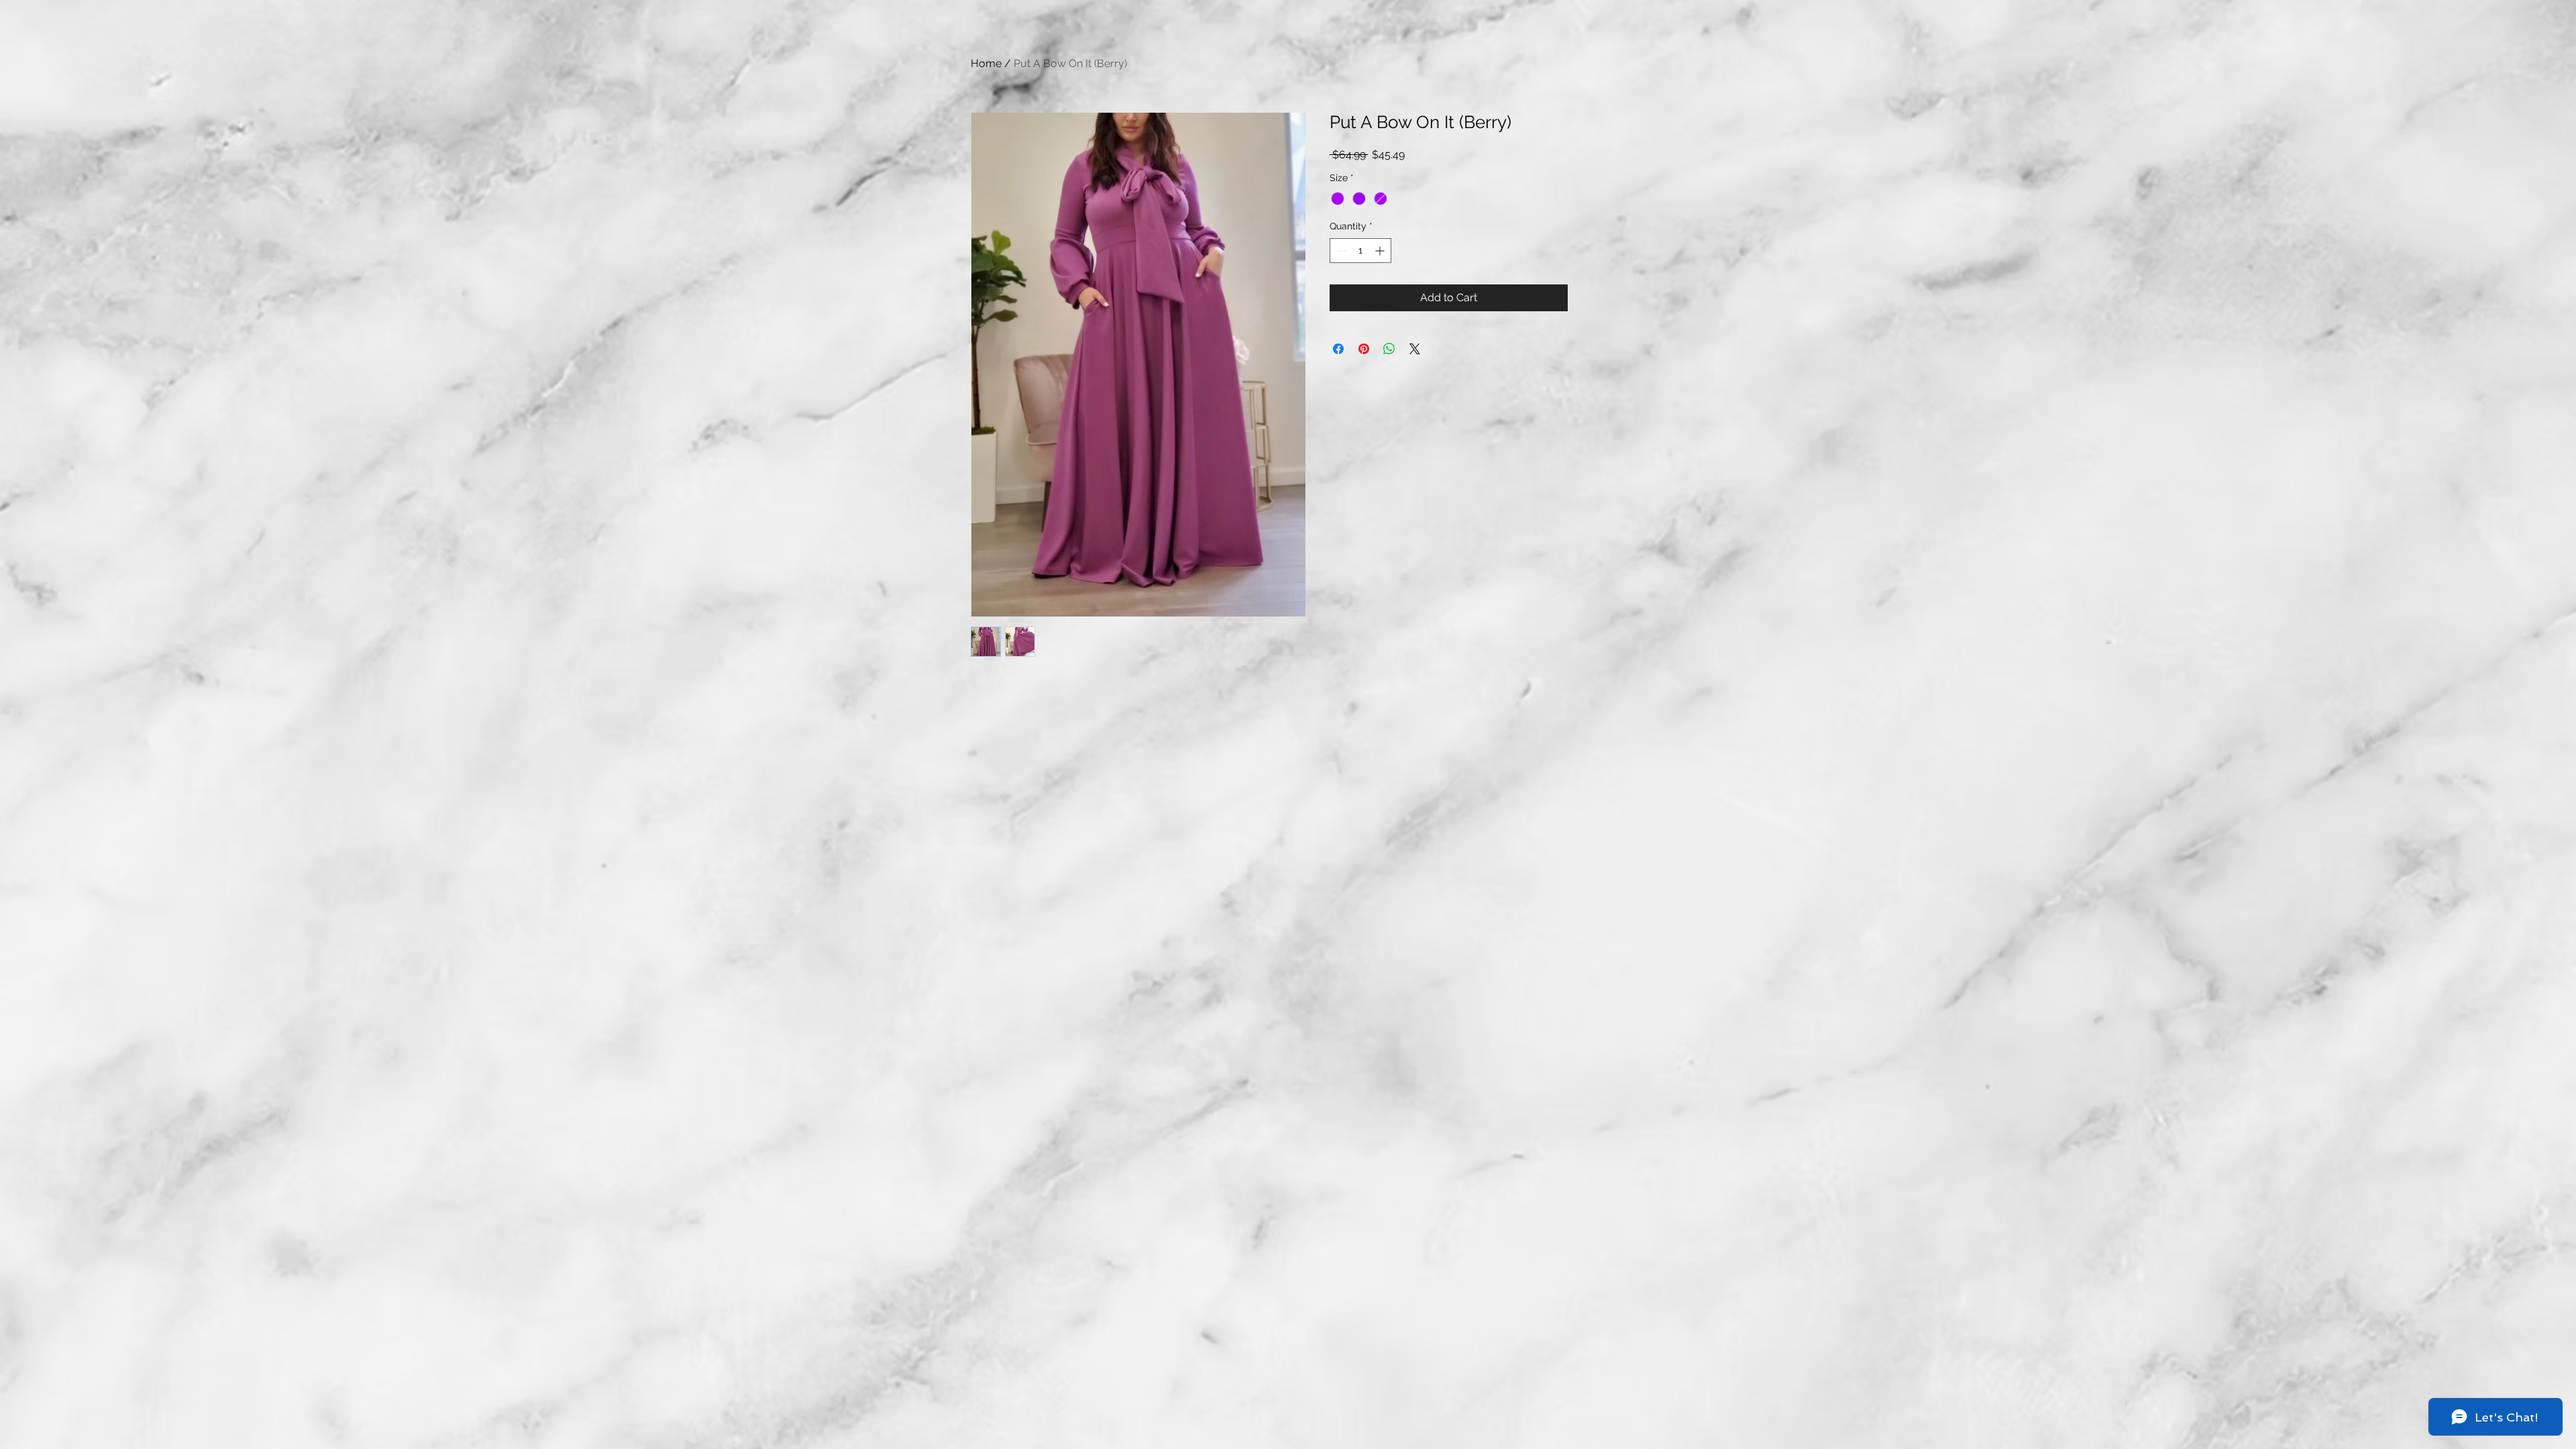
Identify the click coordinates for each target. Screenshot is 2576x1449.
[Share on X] (1415, 349)
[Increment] (1381, 251)
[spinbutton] (1360, 251)
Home (986, 63)
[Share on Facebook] (1338, 349)
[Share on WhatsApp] (1389, 349)
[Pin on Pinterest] (1364, 349)
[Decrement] (1340, 251)
